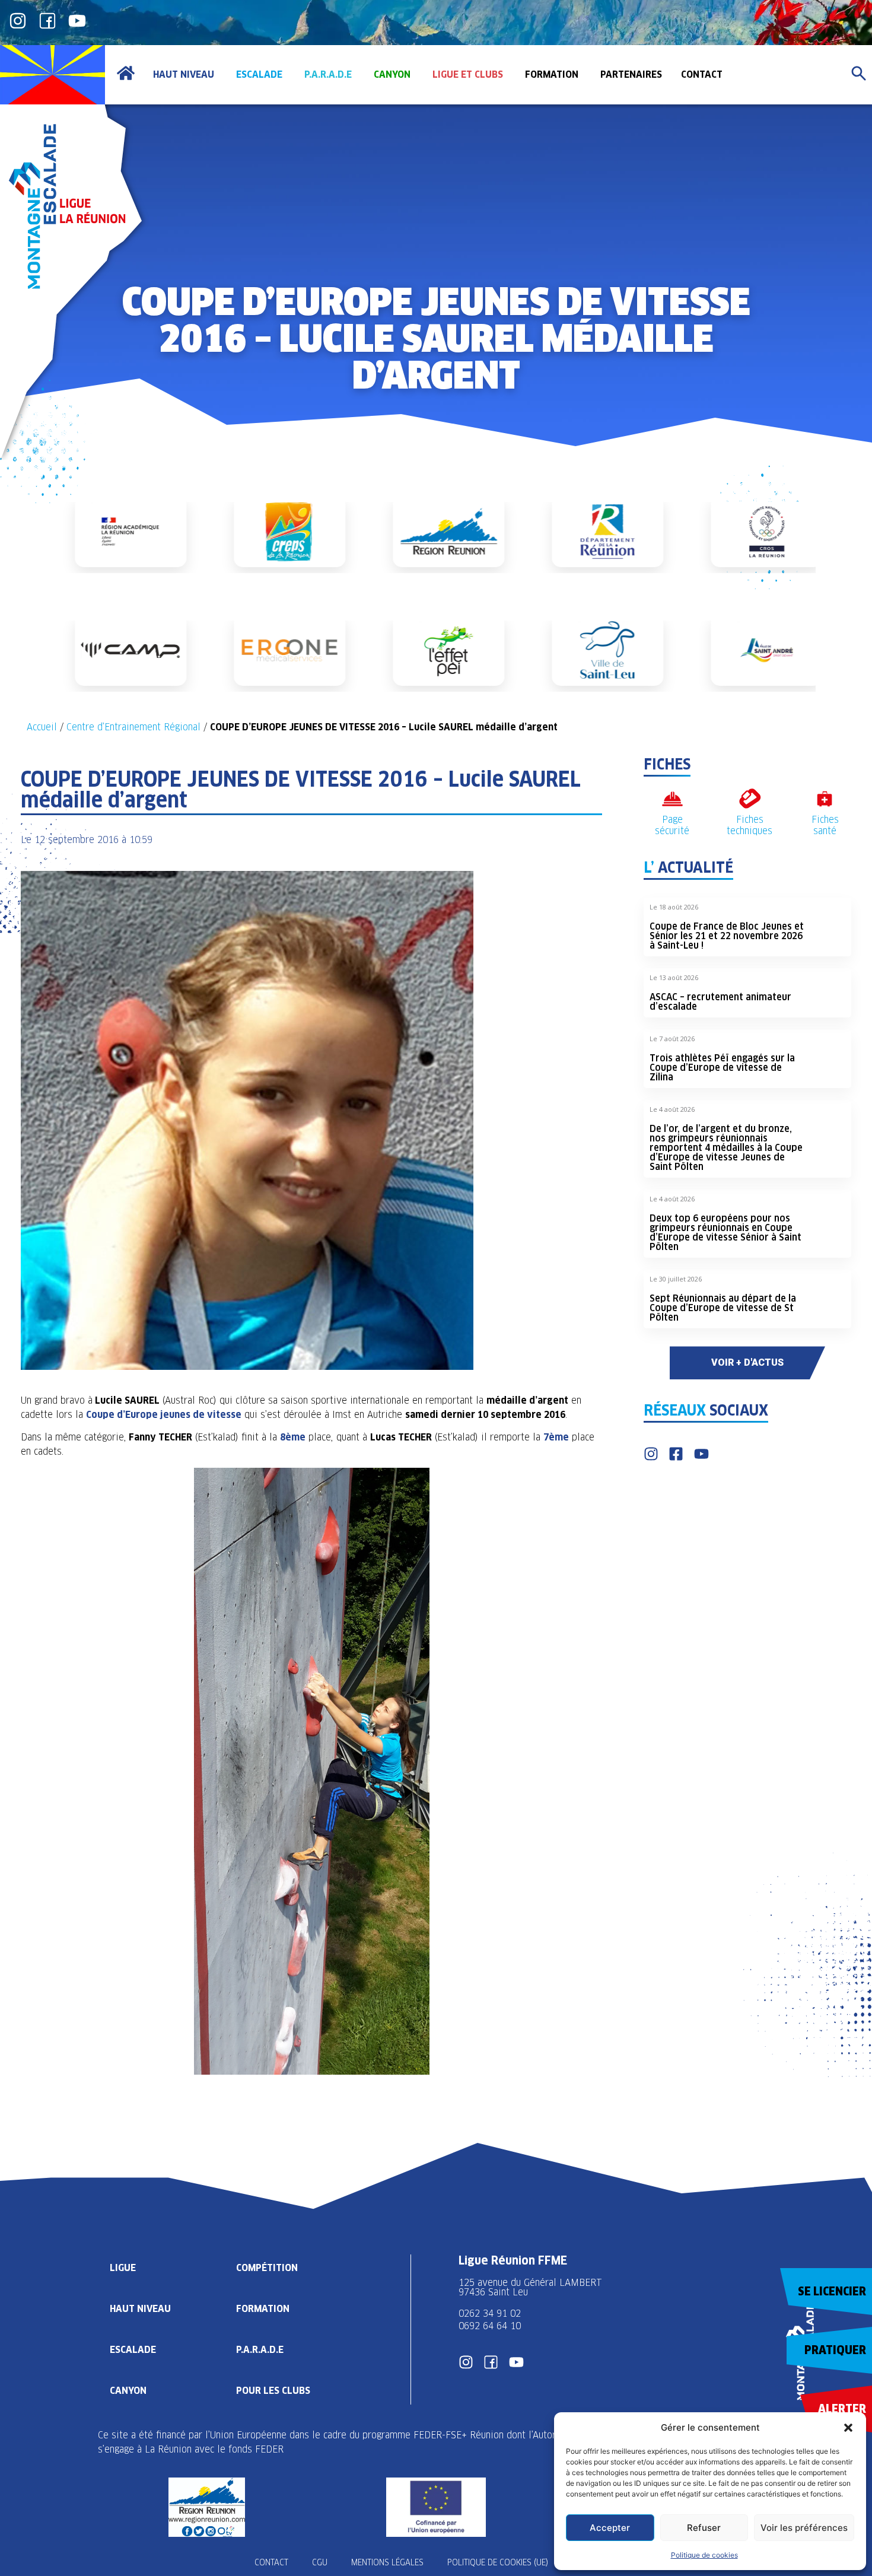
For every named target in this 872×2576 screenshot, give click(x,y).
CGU (320, 2562)
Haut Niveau (140, 2309)
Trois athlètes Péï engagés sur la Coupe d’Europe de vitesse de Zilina (722, 1068)
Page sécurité (672, 825)
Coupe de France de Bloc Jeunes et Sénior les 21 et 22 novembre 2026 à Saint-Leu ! (727, 936)
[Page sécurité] (672, 799)
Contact (271, 2562)
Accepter (610, 2528)
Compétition (267, 2268)
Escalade (133, 2350)
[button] (848, 2428)
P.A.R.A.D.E (260, 2350)
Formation (263, 2309)
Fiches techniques (750, 825)
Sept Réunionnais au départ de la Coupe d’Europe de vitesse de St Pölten (723, 1308)
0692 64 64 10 (490, 2326)
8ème (293, 1437)
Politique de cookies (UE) (498, 2562)
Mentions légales (387, 2562)
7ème (556, 1437)
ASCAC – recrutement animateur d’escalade (720, 1002)
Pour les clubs (273, 2391)
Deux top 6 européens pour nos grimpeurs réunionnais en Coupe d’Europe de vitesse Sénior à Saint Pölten (725, 1233)
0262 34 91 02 (490, 2313)
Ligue (123, 2268)
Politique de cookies (704, 2555)
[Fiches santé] (825, 799)
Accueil (42, 727)
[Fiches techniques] (750, 799)
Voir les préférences (804, 2528)
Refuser (704, 2528)
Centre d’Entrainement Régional (133, 727)
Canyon (128, 2391)
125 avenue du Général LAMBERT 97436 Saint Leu (532, 2287)
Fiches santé (825, 825)
